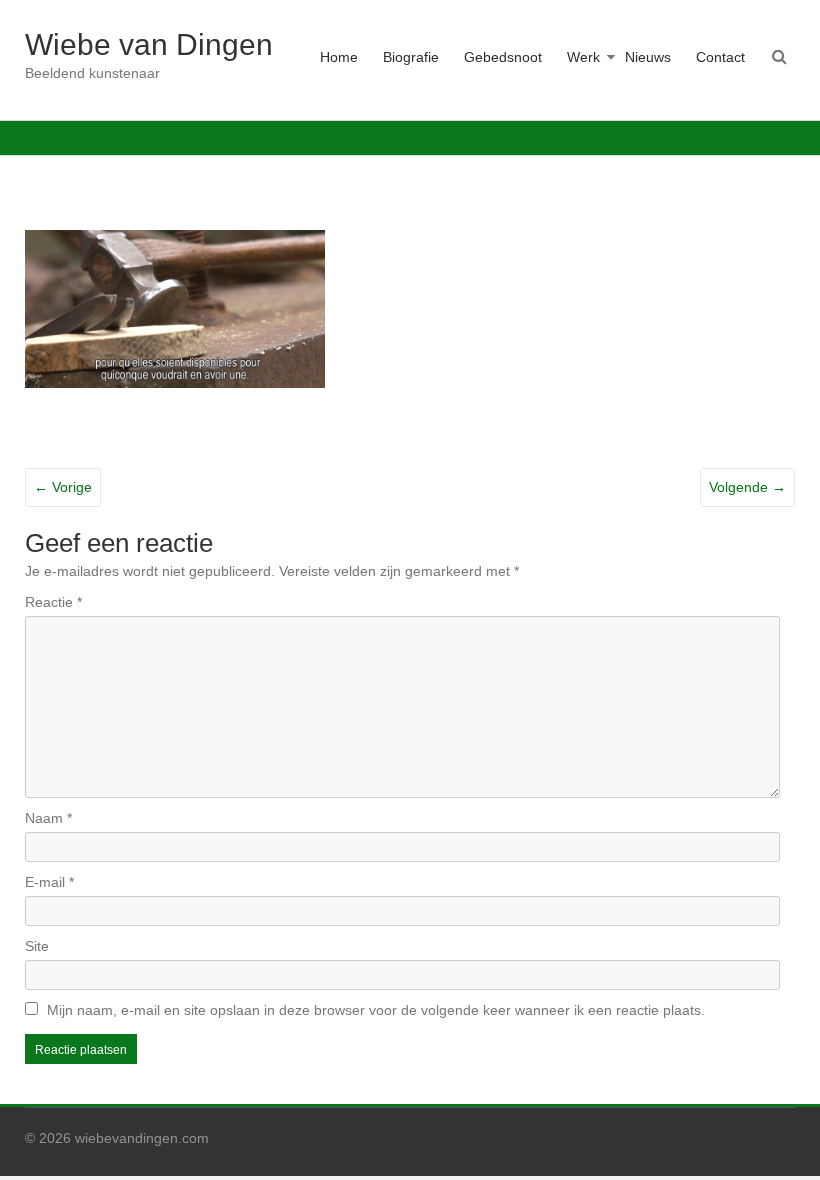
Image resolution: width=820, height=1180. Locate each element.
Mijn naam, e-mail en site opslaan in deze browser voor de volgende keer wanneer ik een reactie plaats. (376, 1010)
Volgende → (747, 487)
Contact (720, 57)
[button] (175, 309)
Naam (48, 818)
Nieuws (648, 57)
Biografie (411, 57)
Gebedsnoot (503, 57)
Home (339, 57)
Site (37, 946)
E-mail (49, 882)
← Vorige (63, 487)
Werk (583, 57)
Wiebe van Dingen (149, 44)
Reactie (53, 602)
